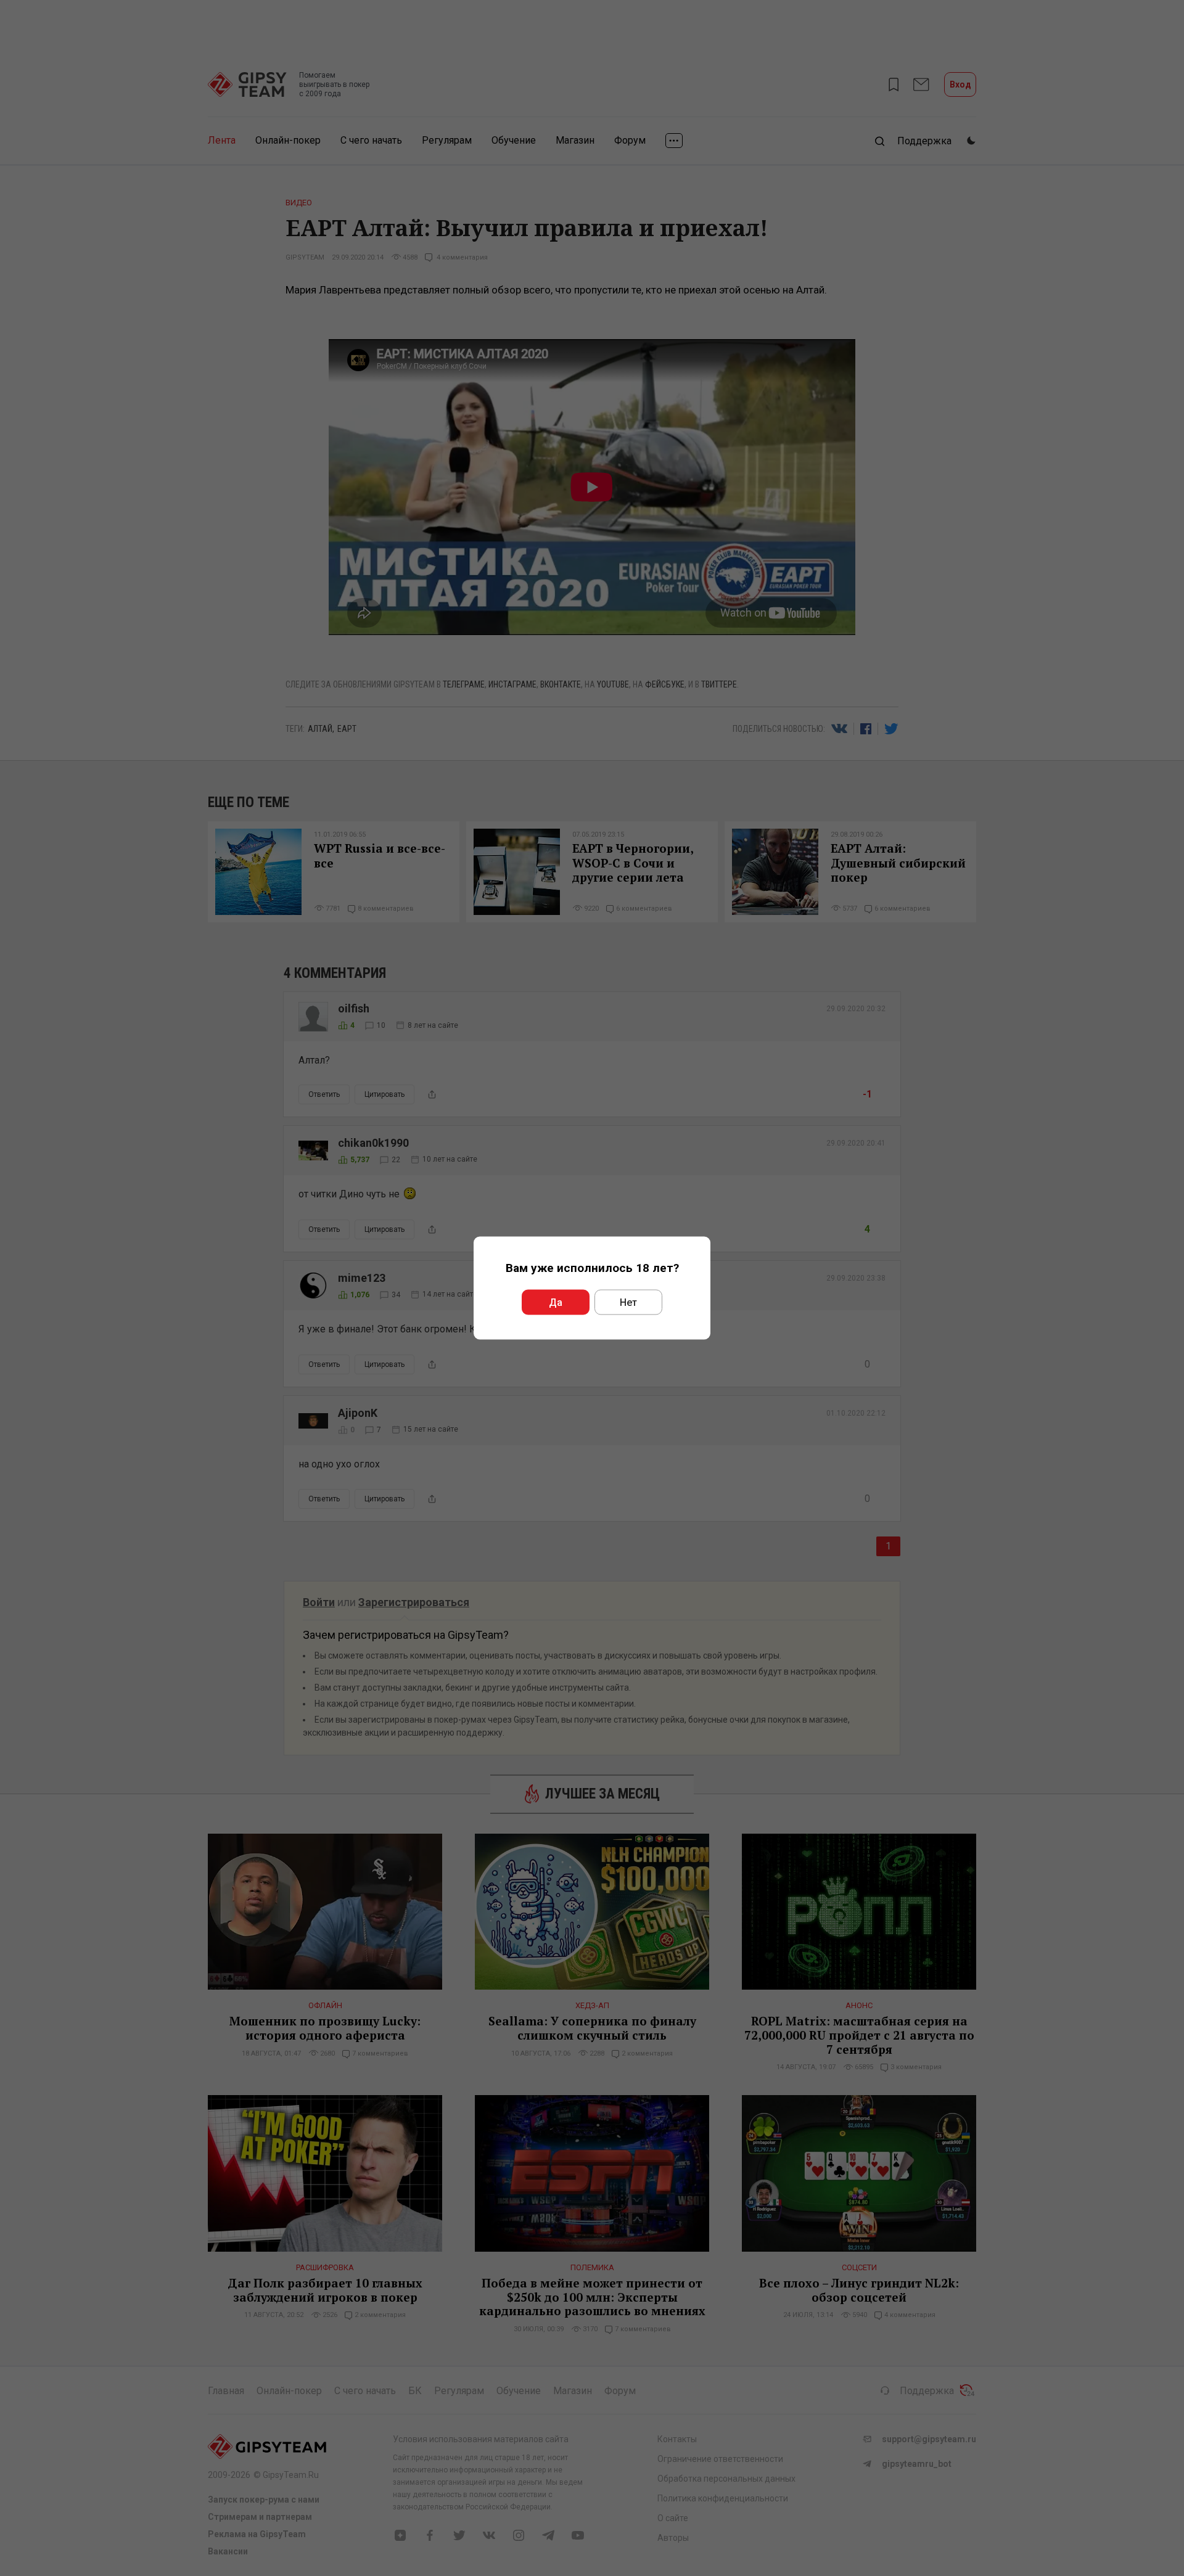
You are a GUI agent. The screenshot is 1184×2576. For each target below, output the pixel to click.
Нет (628, 1302)
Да (556, 1302)
